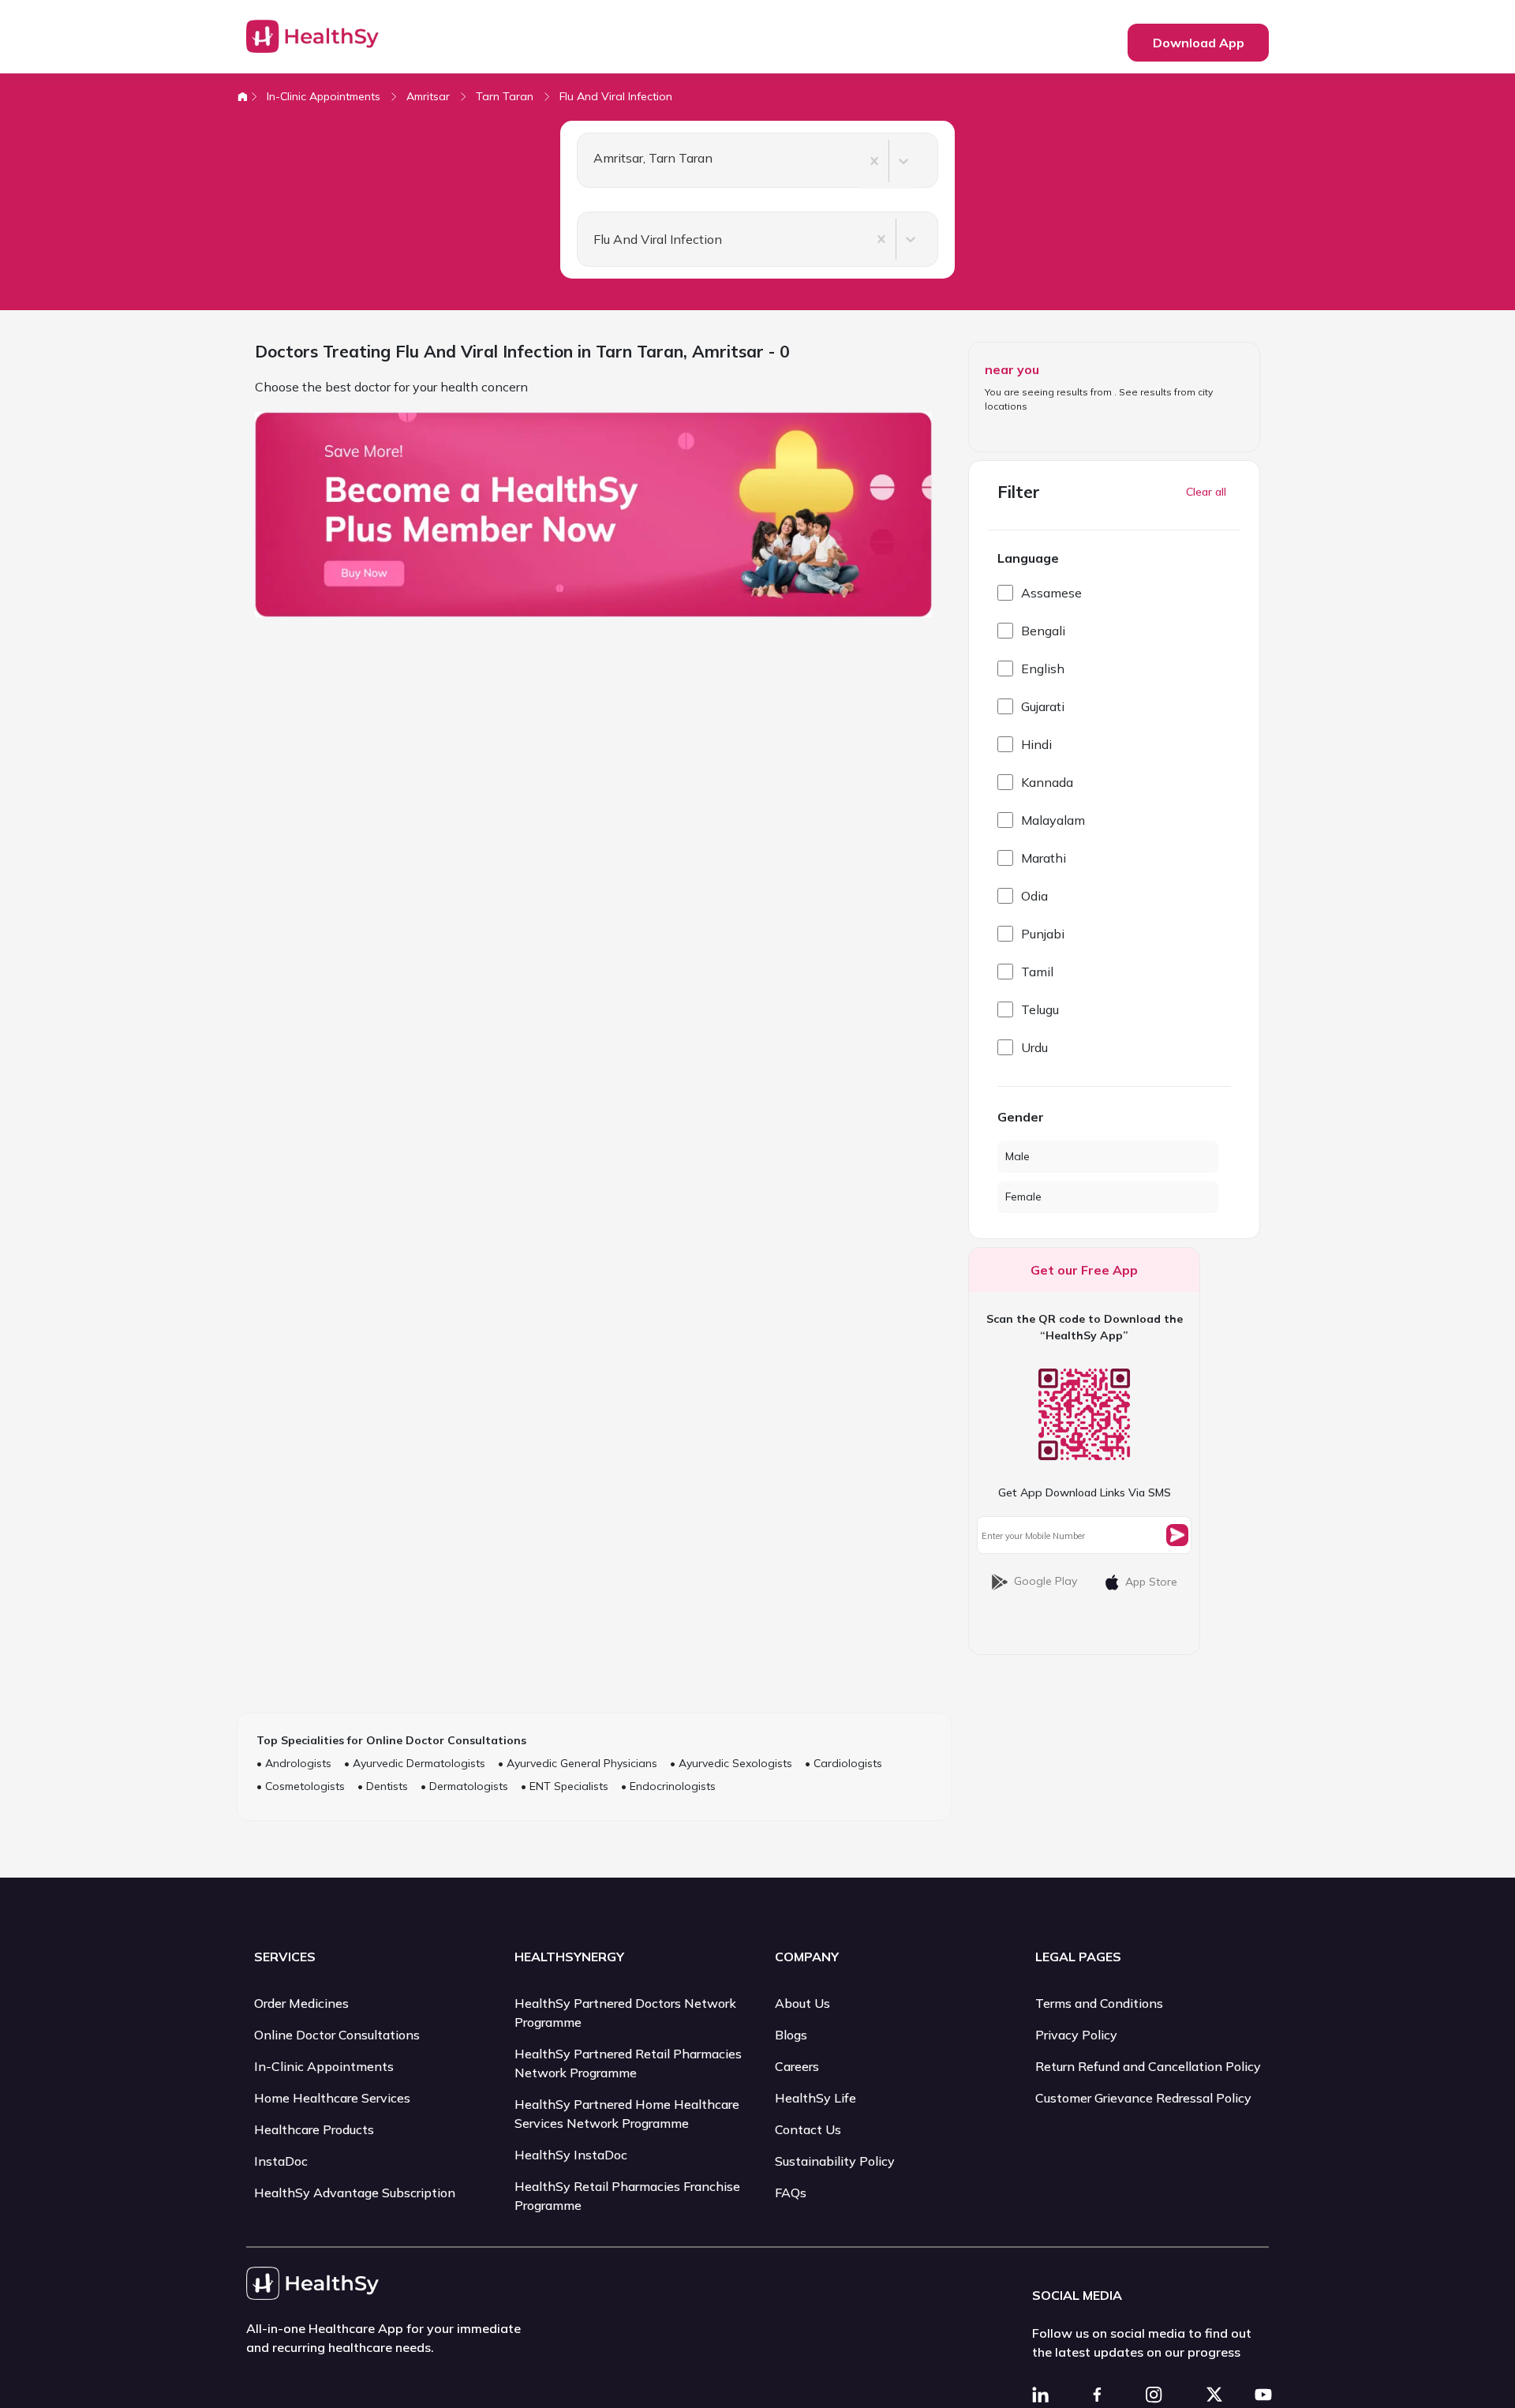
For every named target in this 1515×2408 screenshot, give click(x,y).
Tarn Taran (505, 96)
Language (1028, 558)
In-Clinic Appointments (324, 96)
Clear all (1206, 492)
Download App (1199, 43)
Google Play (1046, 1581)
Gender (1021, 1117)
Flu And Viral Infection (616, 96)
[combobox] (587, 161)
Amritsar (428, 96)
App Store (1151, 1582)
